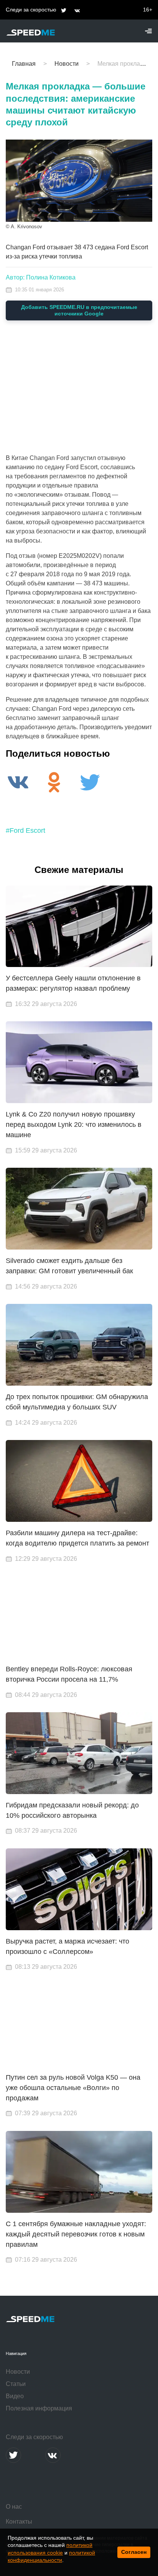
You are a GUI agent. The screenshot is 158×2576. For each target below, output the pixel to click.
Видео (15, 2396)
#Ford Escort (26, 830)
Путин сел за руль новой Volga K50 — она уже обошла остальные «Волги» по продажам (73, 2088)
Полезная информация (39, 2408)
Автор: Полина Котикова (41, 277)
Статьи (16, 2384)
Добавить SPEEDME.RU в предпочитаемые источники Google (79, 310)
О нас (14, 2507)
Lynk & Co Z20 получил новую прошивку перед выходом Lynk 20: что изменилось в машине (74, 1125)
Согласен (134, 2552)
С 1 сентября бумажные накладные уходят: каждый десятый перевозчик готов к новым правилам (76, 2234)
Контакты (19, 2522)
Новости (18, 2372)
